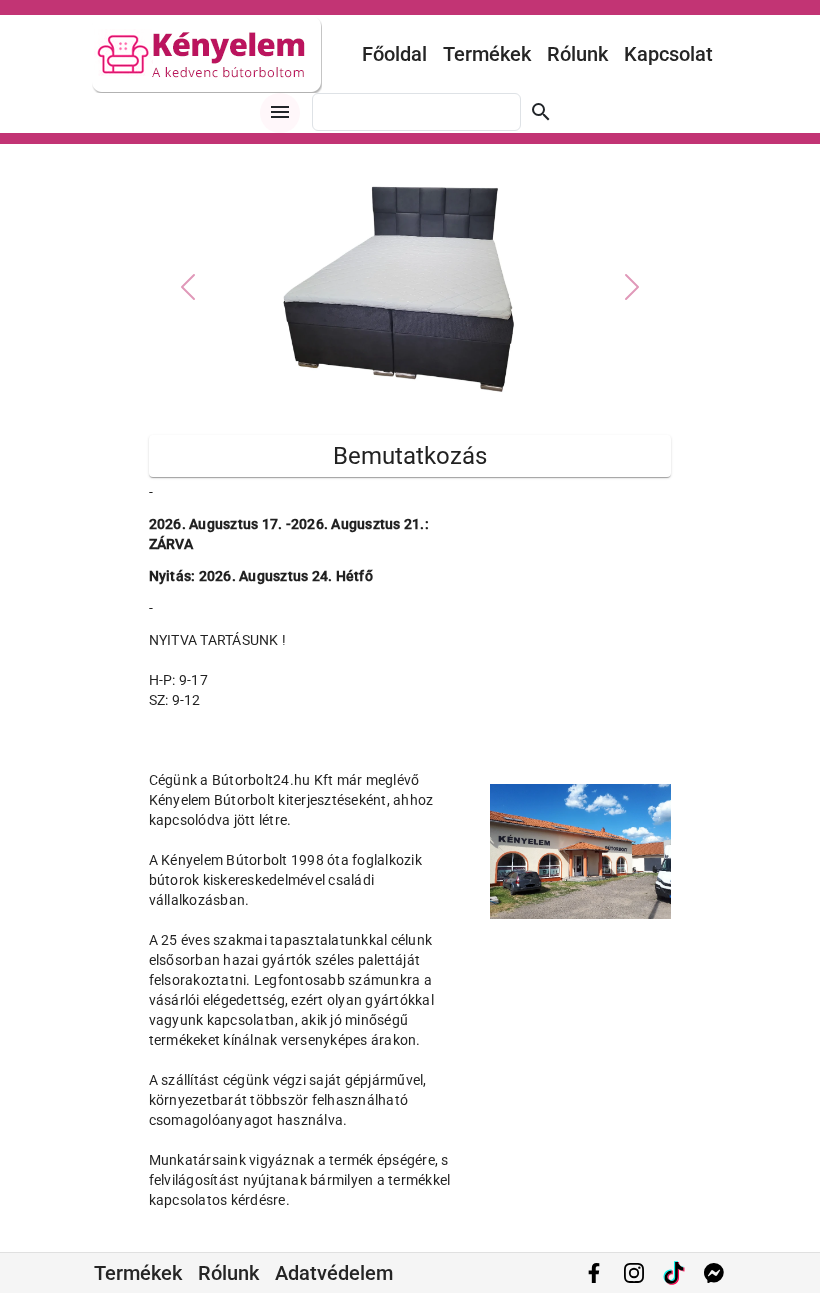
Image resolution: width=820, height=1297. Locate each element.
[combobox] (416, 112)
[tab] (374, 397)
